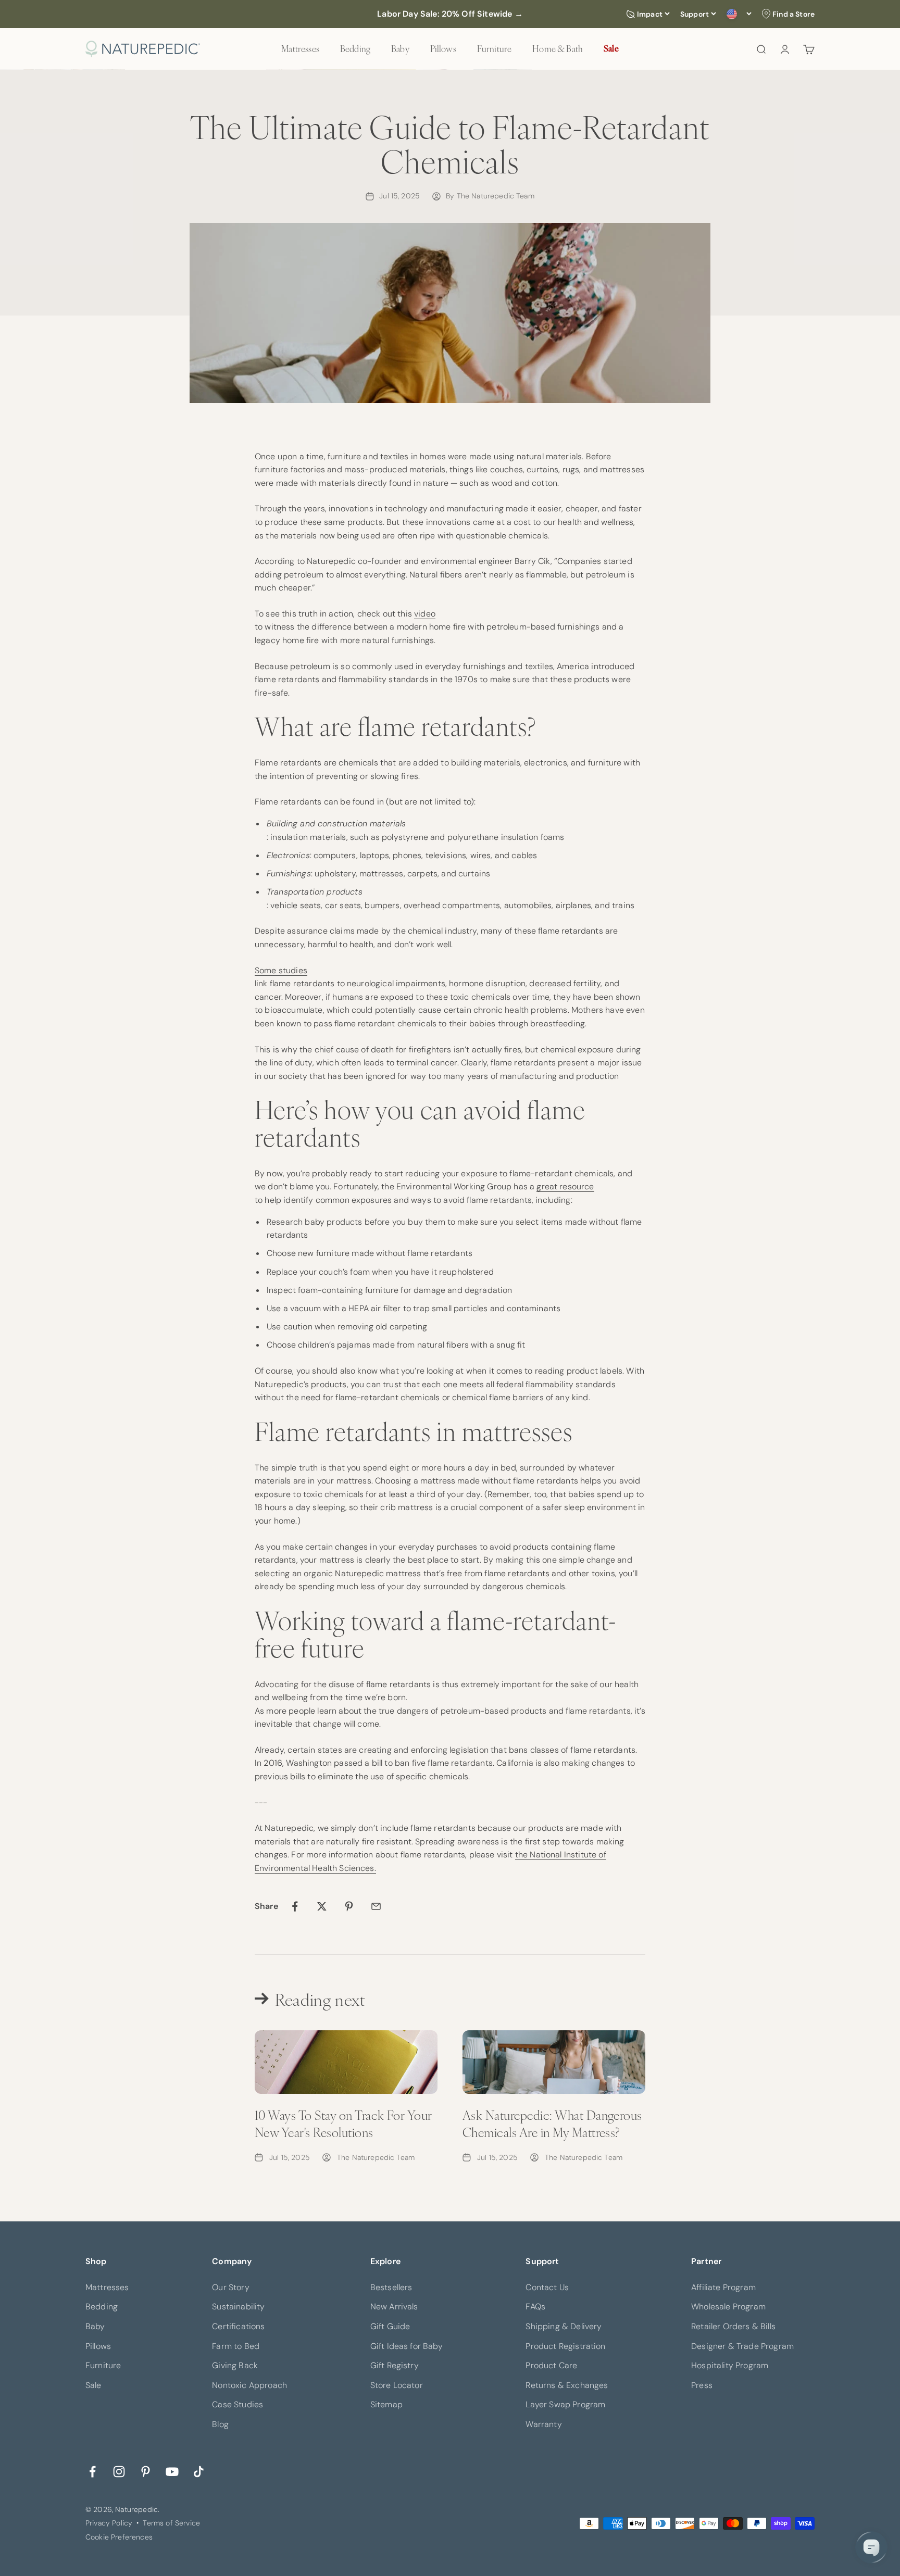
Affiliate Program (723, 2287)
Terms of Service (171, 2523)
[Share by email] (376, 1906)
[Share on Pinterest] (349, 1906)
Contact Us (547, 2287)
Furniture (494, 48)
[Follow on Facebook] (92, 2471)
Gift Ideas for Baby (407, 2346)
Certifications (238, 2326)
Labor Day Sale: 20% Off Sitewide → (450, 14)
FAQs (535, 2307)
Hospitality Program (730, 2365)
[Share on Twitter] (322, 1906)
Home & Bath (558, 48)
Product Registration (565, 2346)
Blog (220, 2424)
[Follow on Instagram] (119, 2471)
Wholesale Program (728, 2307)
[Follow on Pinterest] (146, 2471)
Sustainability (238, 2307)
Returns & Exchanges (567, 2385)
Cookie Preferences (119, 2537)
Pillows (443, 48)
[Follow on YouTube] (172, 2471)
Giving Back (235, 2365)
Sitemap (386, 2404)
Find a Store (793, 14)
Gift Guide (390, 2326)
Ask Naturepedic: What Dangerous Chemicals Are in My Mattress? (552, 2123)
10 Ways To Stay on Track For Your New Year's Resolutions (343, 2123)
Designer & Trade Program (742, 2346)
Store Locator (397, 2385)
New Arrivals (394, 2307)
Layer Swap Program (565, 2404)
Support (695, 14)
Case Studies (238, 2404)
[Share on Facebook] (295, 1906)
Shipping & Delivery (564, 2326)
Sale (611, 48)
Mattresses (300, 48)
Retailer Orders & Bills (733, 2326)
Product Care (551, 2365)
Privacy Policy (109, 2523)
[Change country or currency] (739, 14)
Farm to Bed (236, 2346)
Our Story (230, 2287)
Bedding (355, 48)
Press (702, 2385)
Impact (650, 14)
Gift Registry (395, 2365)
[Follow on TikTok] (199, 2471)
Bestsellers (391, 2287)
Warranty (543, 2424)
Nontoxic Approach (249, 2385)
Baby (400, 48)
